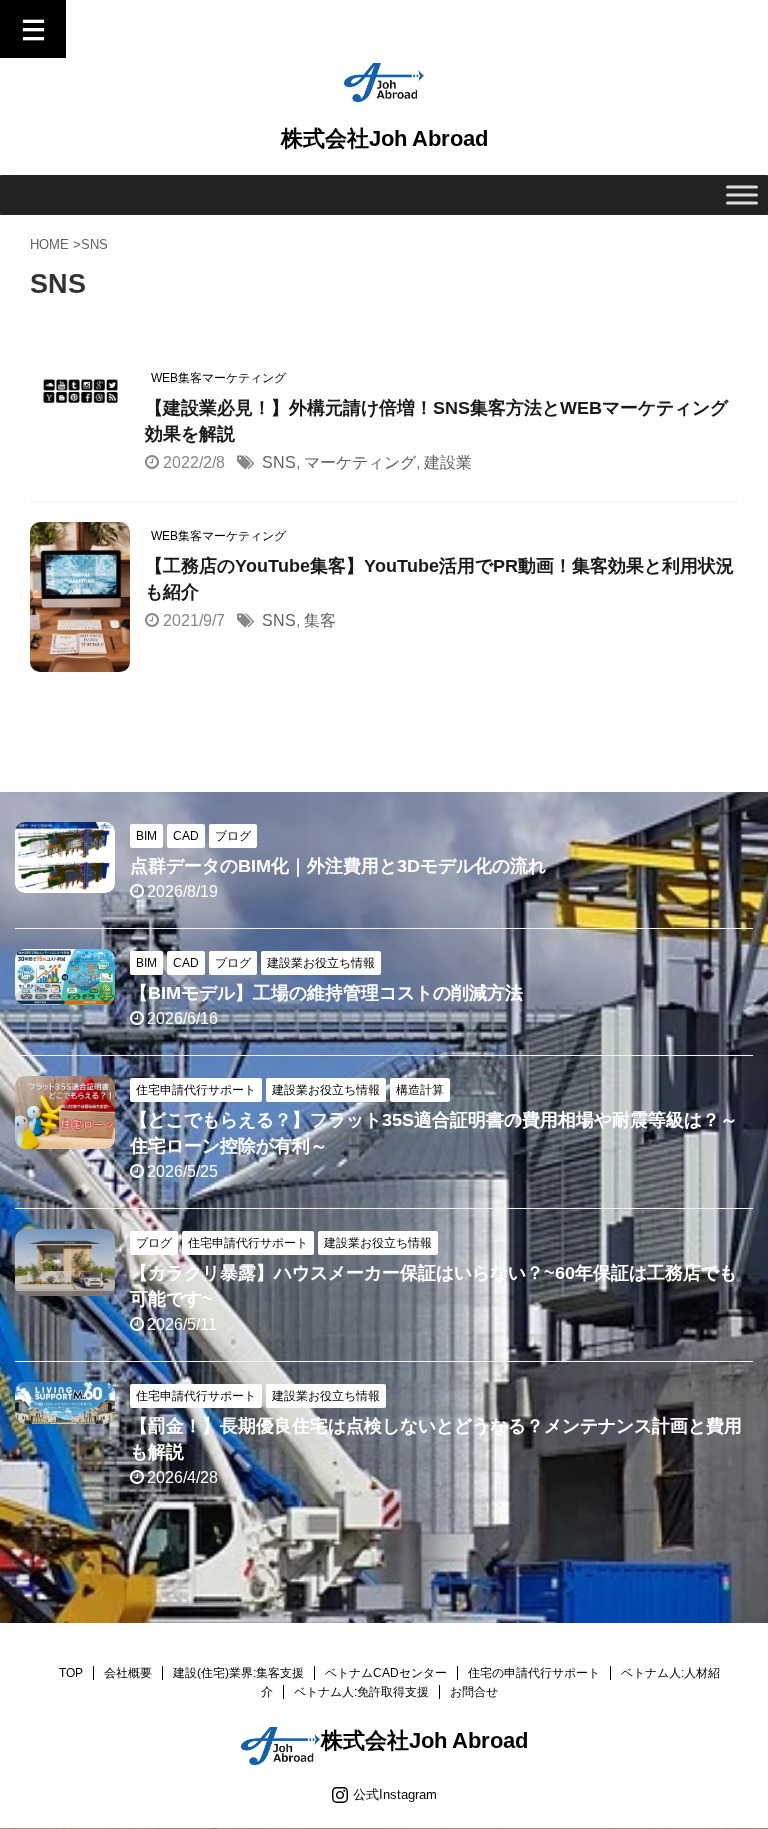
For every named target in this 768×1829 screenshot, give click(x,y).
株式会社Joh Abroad (384, 138)
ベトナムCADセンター (386, 1673)
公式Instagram (395, 1794)
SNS (279, 462)
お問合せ (474, 1692)
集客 (320, 620)
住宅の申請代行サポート (534, 1673)
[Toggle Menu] (742, 194)
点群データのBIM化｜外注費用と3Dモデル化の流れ (338, 866)
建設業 (448, 462)
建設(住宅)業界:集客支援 (238, 1673)
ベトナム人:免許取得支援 (361, 1692)
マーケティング (360, 462)
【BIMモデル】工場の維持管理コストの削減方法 (326, 993)
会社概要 (128, 1673)
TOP (71, 1673)
